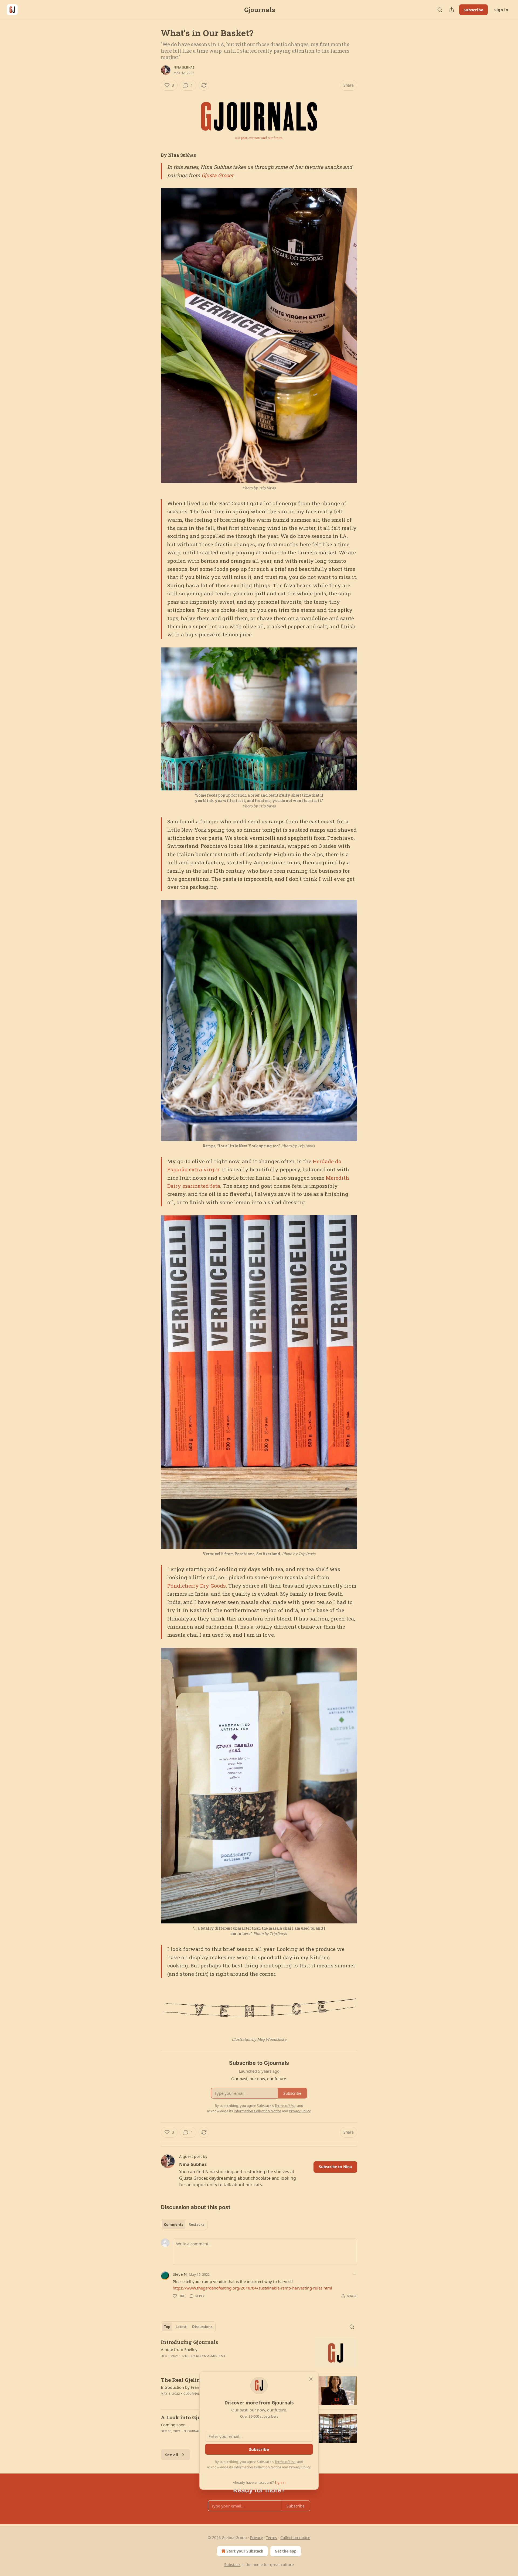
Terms (272, 2538)
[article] (259, 2353)
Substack (232, 2565)
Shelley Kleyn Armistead (204, 2356)
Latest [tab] (181, 2327)
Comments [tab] (174, 2224)
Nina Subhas (184, 67)
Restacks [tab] (196, 2224)
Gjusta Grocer (217, 175)
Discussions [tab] (202, 2327)
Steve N (180, 2274)
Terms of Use (285, 2462)
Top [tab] (167, 2327)
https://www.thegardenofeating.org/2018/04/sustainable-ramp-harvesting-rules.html (252, 2288)
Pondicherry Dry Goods (197, 1586)
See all (172, 2455)
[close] (311, 2379)
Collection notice (295, 2538)
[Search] (440, 10)
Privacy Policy (300, 2467)
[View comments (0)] (214, 2363)
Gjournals (193, 2394)
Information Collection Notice (257, 2467)
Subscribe (473, 10)
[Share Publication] (452, 10)
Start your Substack (245, 2551)
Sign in (501, 10)
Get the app (286, 2551)
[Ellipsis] (355, 2274)
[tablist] (184, 2224)
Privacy (256, 2538)
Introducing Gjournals (190, 2342)
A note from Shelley (179, 2349)
